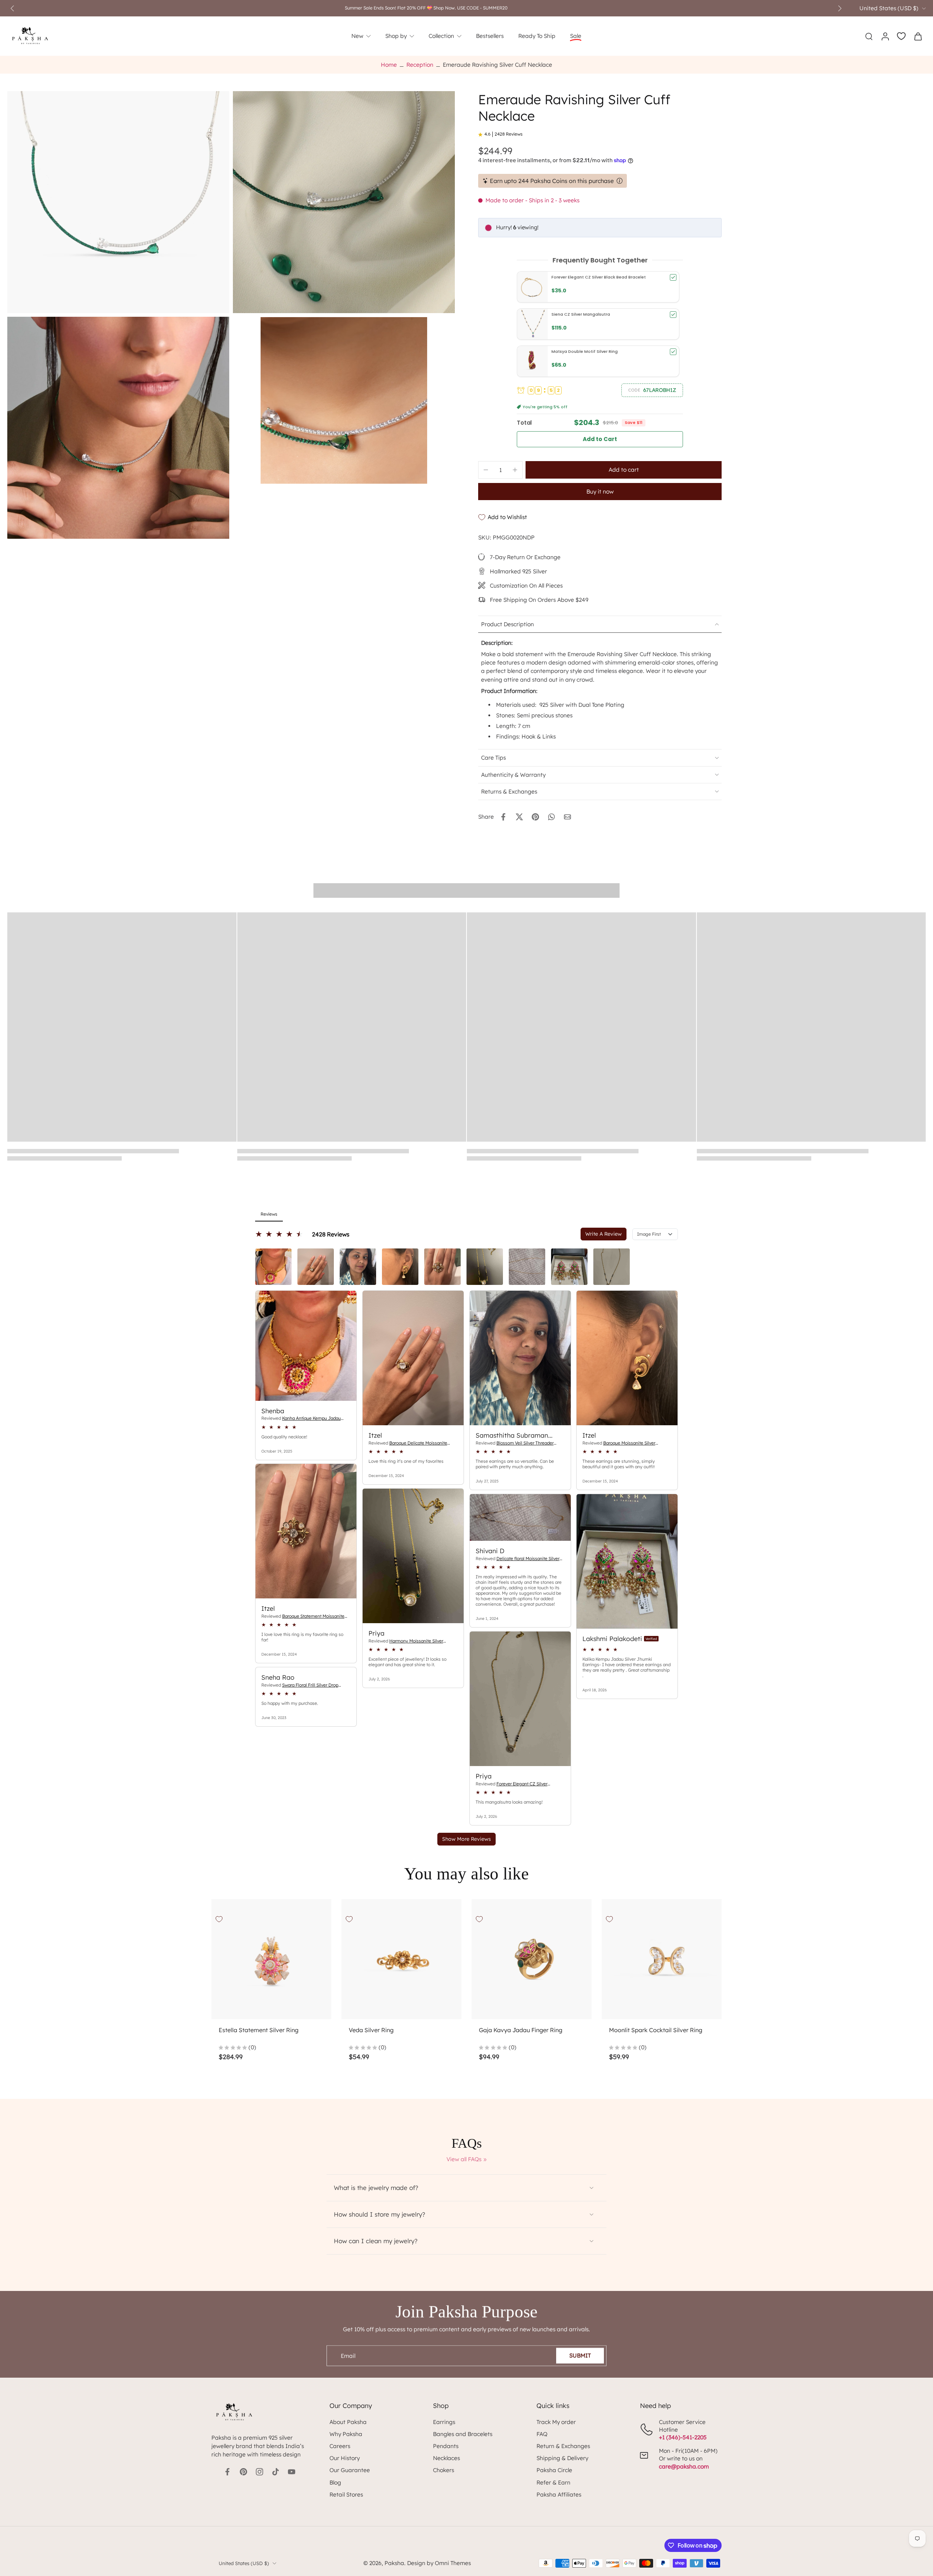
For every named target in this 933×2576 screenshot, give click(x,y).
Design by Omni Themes (439, 2563)
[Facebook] (227, 2472)
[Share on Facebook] (503, 817)
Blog (335, 2483)
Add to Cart (600, 439)
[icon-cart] (918, 36)
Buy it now (600, 492)
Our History (345, 2458)
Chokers (444, 2470)
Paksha (394, 2563)
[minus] (486, 470)
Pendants (446, 2446)
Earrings (444, 2422)
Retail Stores (346, 2495)
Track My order (556, 2422)
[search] (869, 36)
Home (389, 65)
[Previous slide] (12, 8)
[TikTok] (276, 2472)
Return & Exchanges (563, 2446)
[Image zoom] (118, 202)
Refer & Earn (553, 2483)
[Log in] (885, 36)
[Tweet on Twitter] (519, 817)
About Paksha (348, 2422)
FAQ (542, 2434)
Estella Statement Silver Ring (259, 2030)
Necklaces (446, 2458)
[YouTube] (292, 2472)
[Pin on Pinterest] (535, 817)
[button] (652, 390)
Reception (420, 65)
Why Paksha (346, 2434)
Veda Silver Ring (371, 2030)
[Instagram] (259, 2472)
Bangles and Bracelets (463, 2434)
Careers (340, 2446)
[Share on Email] (567, 817)
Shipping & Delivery (562, 2458)
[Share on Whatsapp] (551, 817)
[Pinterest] (243, 2472)
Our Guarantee (350, 2470)
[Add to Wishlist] (219, 1919)
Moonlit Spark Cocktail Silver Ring (656, 2030)
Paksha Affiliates (559, 2495)
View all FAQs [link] (464, 2159)
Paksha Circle (554, 2470)
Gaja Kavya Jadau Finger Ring (521, 2030)
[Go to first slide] (840, 8)
